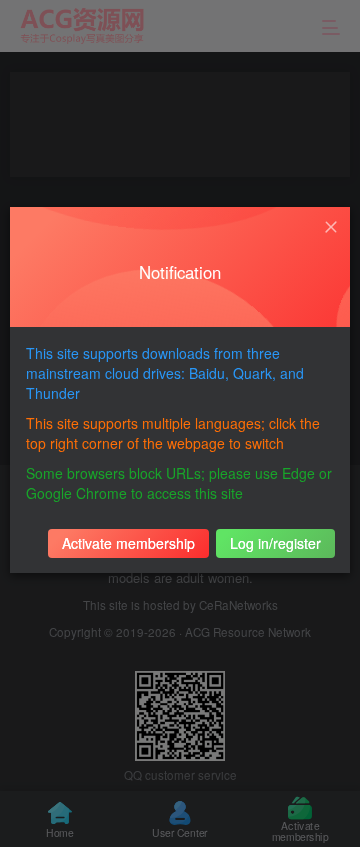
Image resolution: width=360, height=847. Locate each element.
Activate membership (128, 543)
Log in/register (275, 543)
